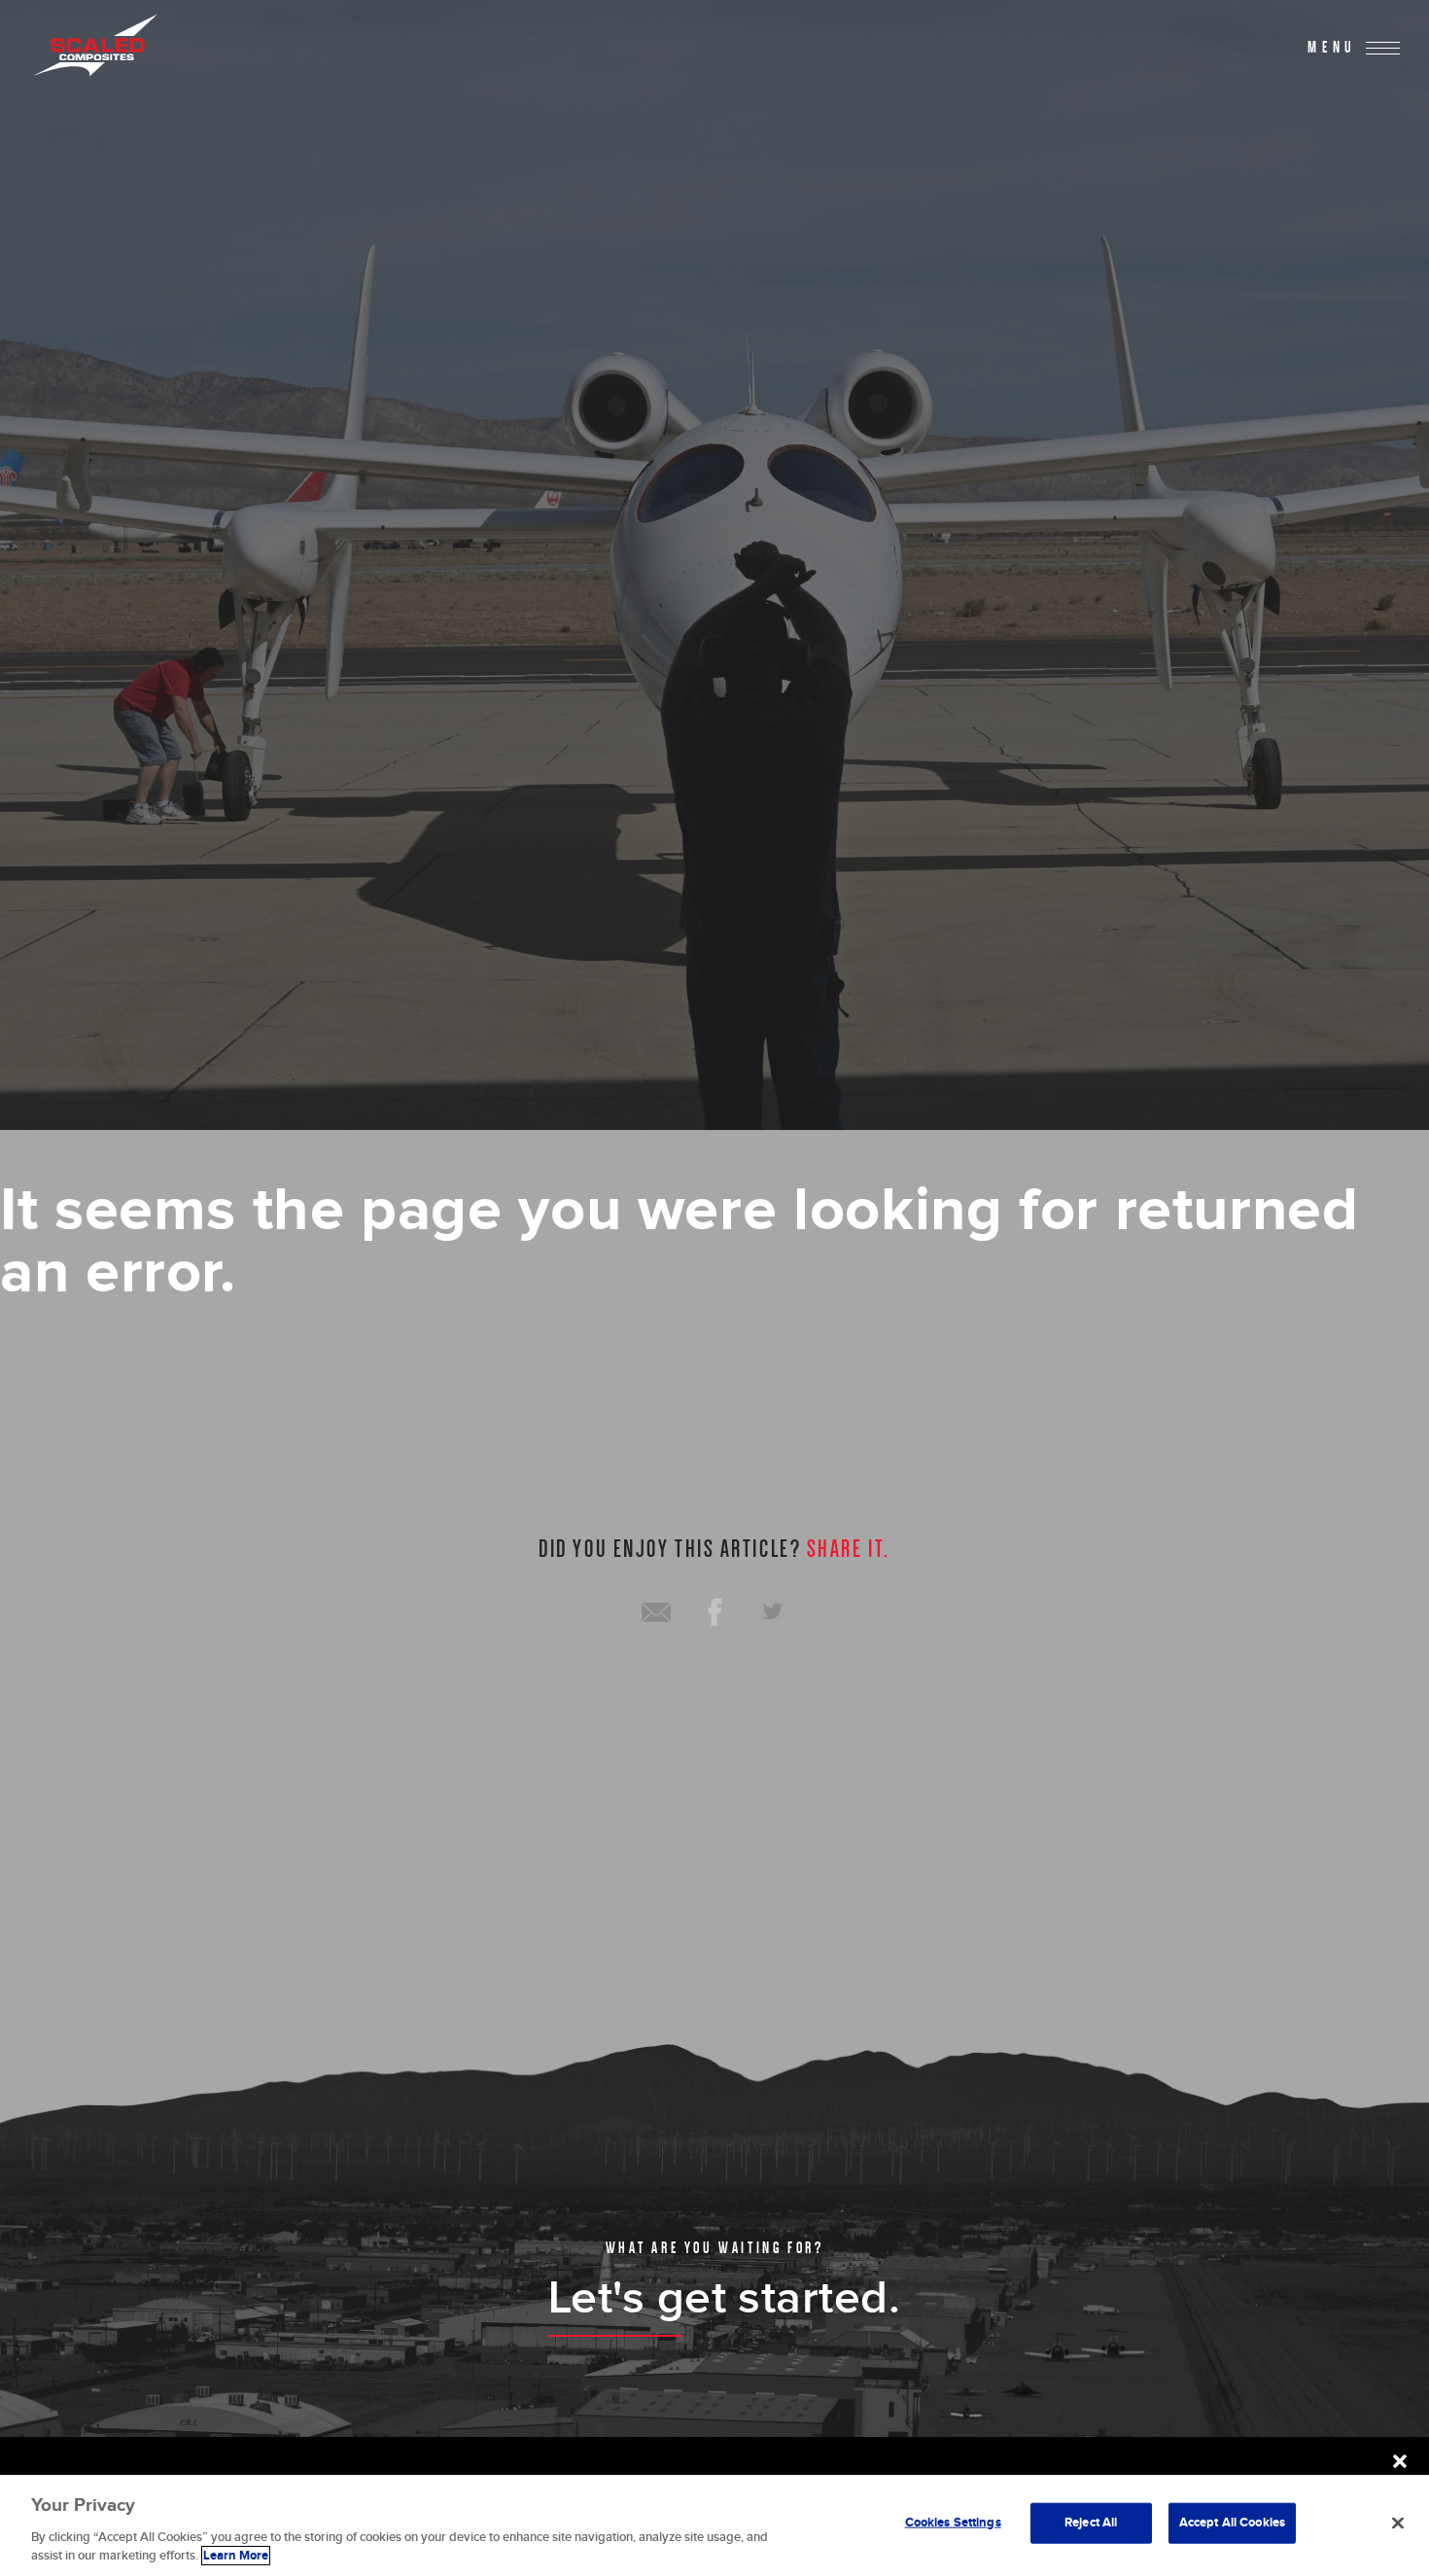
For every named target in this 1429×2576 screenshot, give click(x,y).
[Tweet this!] (773, 1612)
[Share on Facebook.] (714, 1612)
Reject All (1091, 2523)
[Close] (1398, 2523)
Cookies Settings (953, 2523)
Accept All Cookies (1232, 2523)
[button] (1400, 2461)
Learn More (236, 2556)
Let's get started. (725, 2298)
